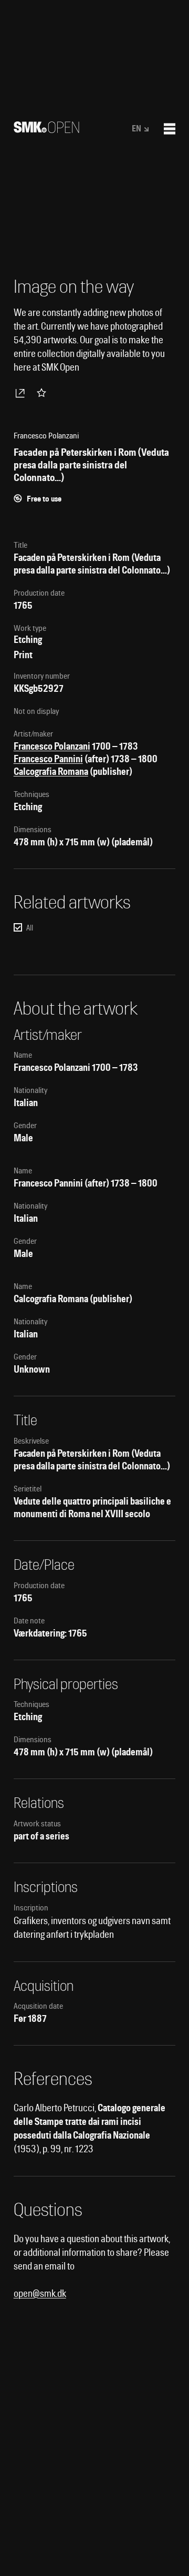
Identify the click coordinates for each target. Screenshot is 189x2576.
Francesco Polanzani (52, 746)
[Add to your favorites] (44, 393)
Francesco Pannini (48, 759)
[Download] (22, 393)
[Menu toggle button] (170, 129)
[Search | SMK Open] (46, 130)
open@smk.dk (40, 2293)
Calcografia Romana (51, 771)
